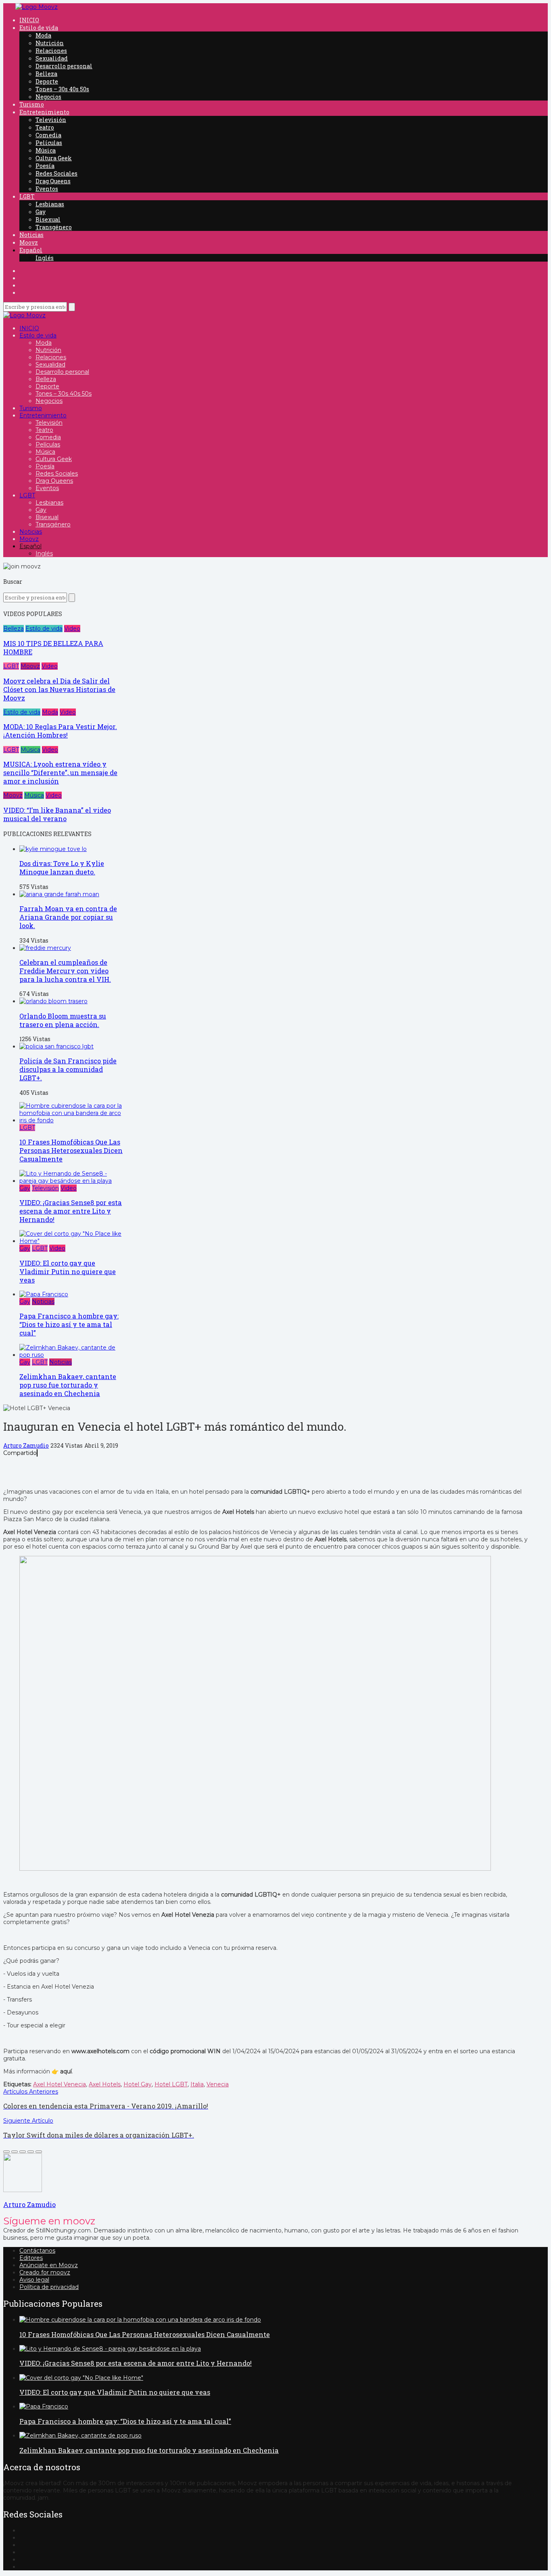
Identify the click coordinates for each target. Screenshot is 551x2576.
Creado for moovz (45, 2272)
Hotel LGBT (171, 2084)
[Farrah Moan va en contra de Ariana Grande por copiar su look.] (59, 894)
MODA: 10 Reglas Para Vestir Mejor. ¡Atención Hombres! (60, 731)
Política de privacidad (49, 2287)
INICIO (29, 20)
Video (72, 629)
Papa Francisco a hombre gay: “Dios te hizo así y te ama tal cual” (69, 1324)
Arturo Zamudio (26, 1445)
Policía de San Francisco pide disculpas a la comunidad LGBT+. (68, 1069)
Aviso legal (34, 2280)
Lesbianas (50, 204)
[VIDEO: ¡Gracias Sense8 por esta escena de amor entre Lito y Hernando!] (72, 1181)
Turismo (32, 104)
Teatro (45, 127)
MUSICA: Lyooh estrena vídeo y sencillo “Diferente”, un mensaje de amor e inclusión (60, 772)
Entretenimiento (44, 112)
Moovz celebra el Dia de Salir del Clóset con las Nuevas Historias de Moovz (59, 689)
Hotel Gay (138, 2084)
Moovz (29, 242)
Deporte (47, 81)
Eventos (47, 189)
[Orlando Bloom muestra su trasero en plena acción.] (53, 1001)
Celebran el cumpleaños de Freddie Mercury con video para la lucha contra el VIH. (65, 971)
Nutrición (50, 43)
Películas (49, 143)
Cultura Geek (54, 158)
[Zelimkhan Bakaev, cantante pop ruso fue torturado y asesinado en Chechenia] (72, 1355)
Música (46, 150)
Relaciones (51, 51)
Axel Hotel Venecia (59, 2084)
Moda (43, 35)
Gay (41, 212)
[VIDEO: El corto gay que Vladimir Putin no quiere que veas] (72, 1241)
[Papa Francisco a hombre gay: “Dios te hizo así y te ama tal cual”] (44, 1294)
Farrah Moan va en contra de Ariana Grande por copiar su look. (68, 917)
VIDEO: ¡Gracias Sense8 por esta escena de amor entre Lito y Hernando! (71, 1211)
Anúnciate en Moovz (49, 2265)
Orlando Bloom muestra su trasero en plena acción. (63, 1020)
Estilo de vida (39, 28)
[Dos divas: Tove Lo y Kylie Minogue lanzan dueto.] (53, 849)
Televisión (51, 120)
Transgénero (54, 227)
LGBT (27, 196)
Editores (31, 2258)
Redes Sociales (56, 173)
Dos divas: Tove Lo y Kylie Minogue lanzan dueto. (62, 868)
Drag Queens (53, 181)
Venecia (218, 2084)
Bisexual (48, 219)
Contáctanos (37, 2251)
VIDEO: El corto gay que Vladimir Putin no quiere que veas (68, 1271)
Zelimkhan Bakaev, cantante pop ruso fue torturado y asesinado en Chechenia (68, 1385)
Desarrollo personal (64, 66)
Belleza (46, 74)
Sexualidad (52, 58)
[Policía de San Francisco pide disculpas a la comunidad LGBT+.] (56, 1046)
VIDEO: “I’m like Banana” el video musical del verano (57, 814)
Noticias (31, 235)
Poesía (45, 166)
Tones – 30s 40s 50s (62, 89)
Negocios (48, 97)
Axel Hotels (105, 2084)
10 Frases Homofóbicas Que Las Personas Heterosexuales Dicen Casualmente (71, 1150)
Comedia (48, 135)
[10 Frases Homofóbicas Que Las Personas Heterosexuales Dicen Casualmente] (72, 1120)
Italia (197, 2084)
